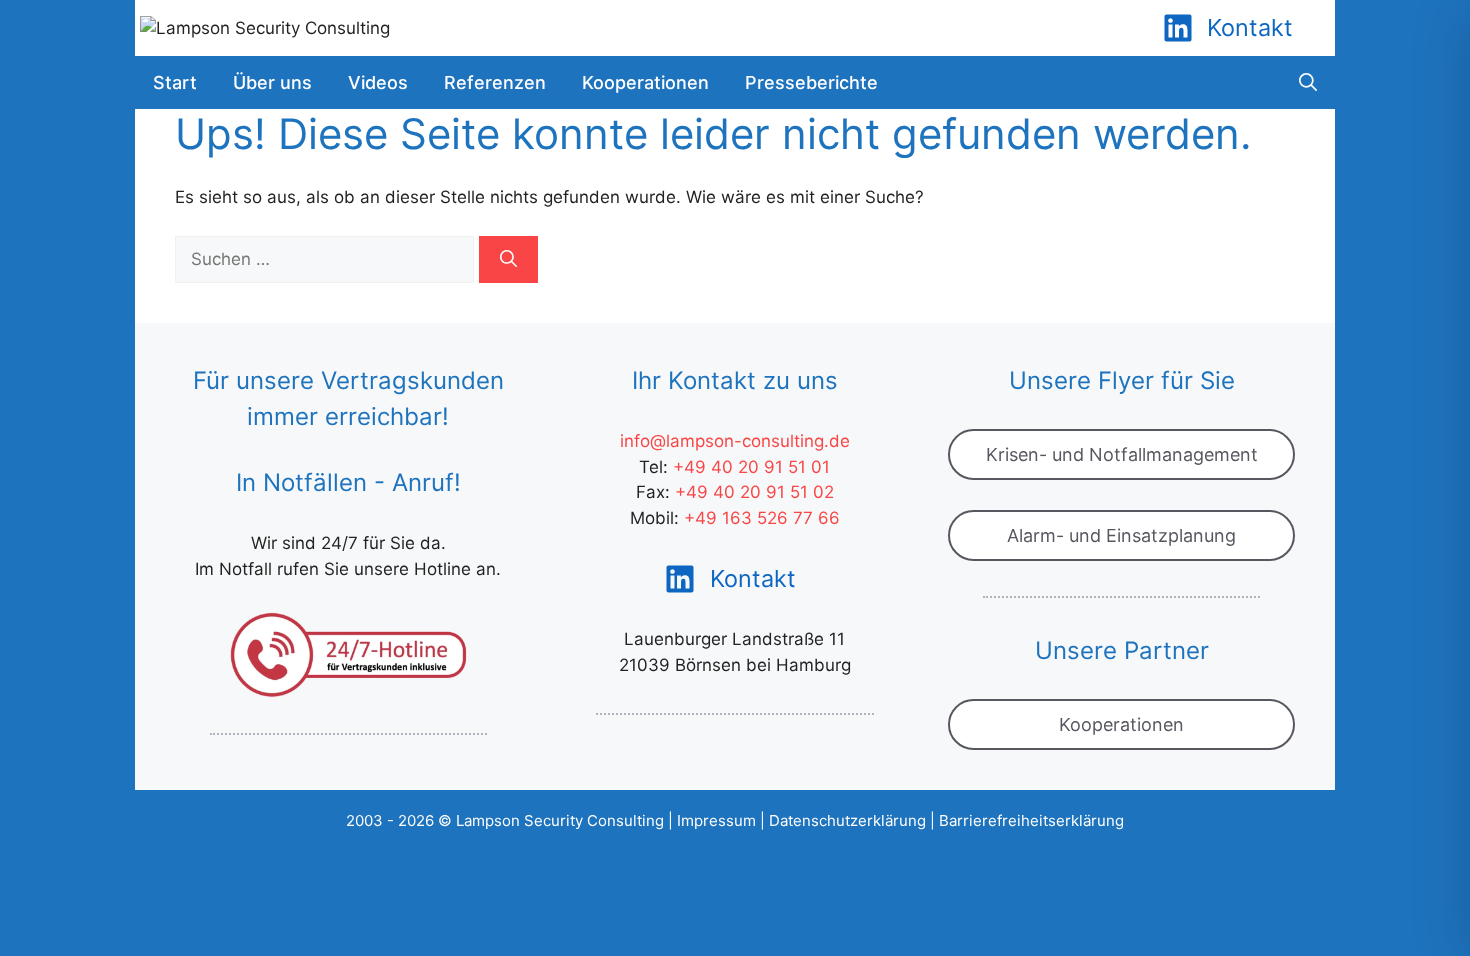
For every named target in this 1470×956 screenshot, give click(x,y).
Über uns (272, 82)
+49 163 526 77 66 (762, 518)
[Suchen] (508, 260)
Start (175, 82)
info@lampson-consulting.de (735, 441)
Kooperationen (645, 82)
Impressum (716, 820)
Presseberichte (811, 82)
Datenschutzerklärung (847, 820)
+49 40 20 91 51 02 (754, 492)
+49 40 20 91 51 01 (751, 467)
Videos (378, 82)
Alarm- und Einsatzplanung (1121, 535)
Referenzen (495, 82)
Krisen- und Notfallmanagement (1122, 454)
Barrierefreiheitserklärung (1031, 820)
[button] (1308, 82)
